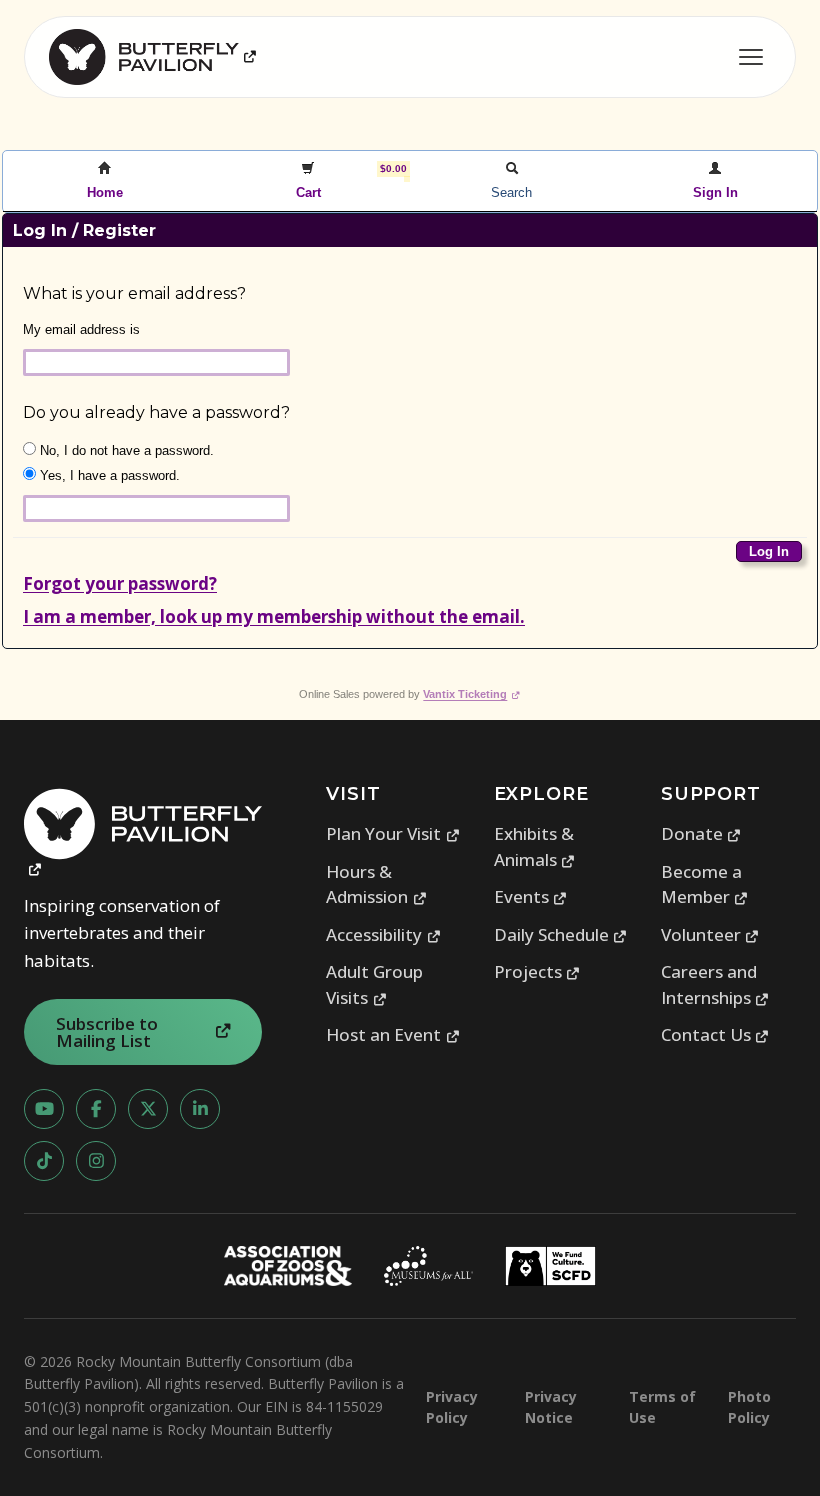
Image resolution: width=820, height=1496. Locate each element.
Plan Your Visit (393, 833)
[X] (148, 1109)
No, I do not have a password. (125, 450)
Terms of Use (662, 1407)
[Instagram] (96, 1161)
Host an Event (393, 1034)
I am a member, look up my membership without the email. (274, 616)
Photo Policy (749, 1407)
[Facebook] (96, 1109)
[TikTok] (44, 1161)
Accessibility (383, 934)
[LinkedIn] (200, 1109)
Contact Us (715, 1034)
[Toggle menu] (751, 57)
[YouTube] (44, 1109)
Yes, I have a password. (108, 475)
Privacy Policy (452, 1407)
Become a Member (705, 884)
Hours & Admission (376, 884)
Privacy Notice (551, 1407)
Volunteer (710, 934)
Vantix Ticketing (471, 694)
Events (531, 896)
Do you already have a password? (156, 412)
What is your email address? (134, 293)
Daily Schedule (561, 934)
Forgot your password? (120, 583)
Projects (537, 971)
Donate (701, 833)
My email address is (81, 329)
